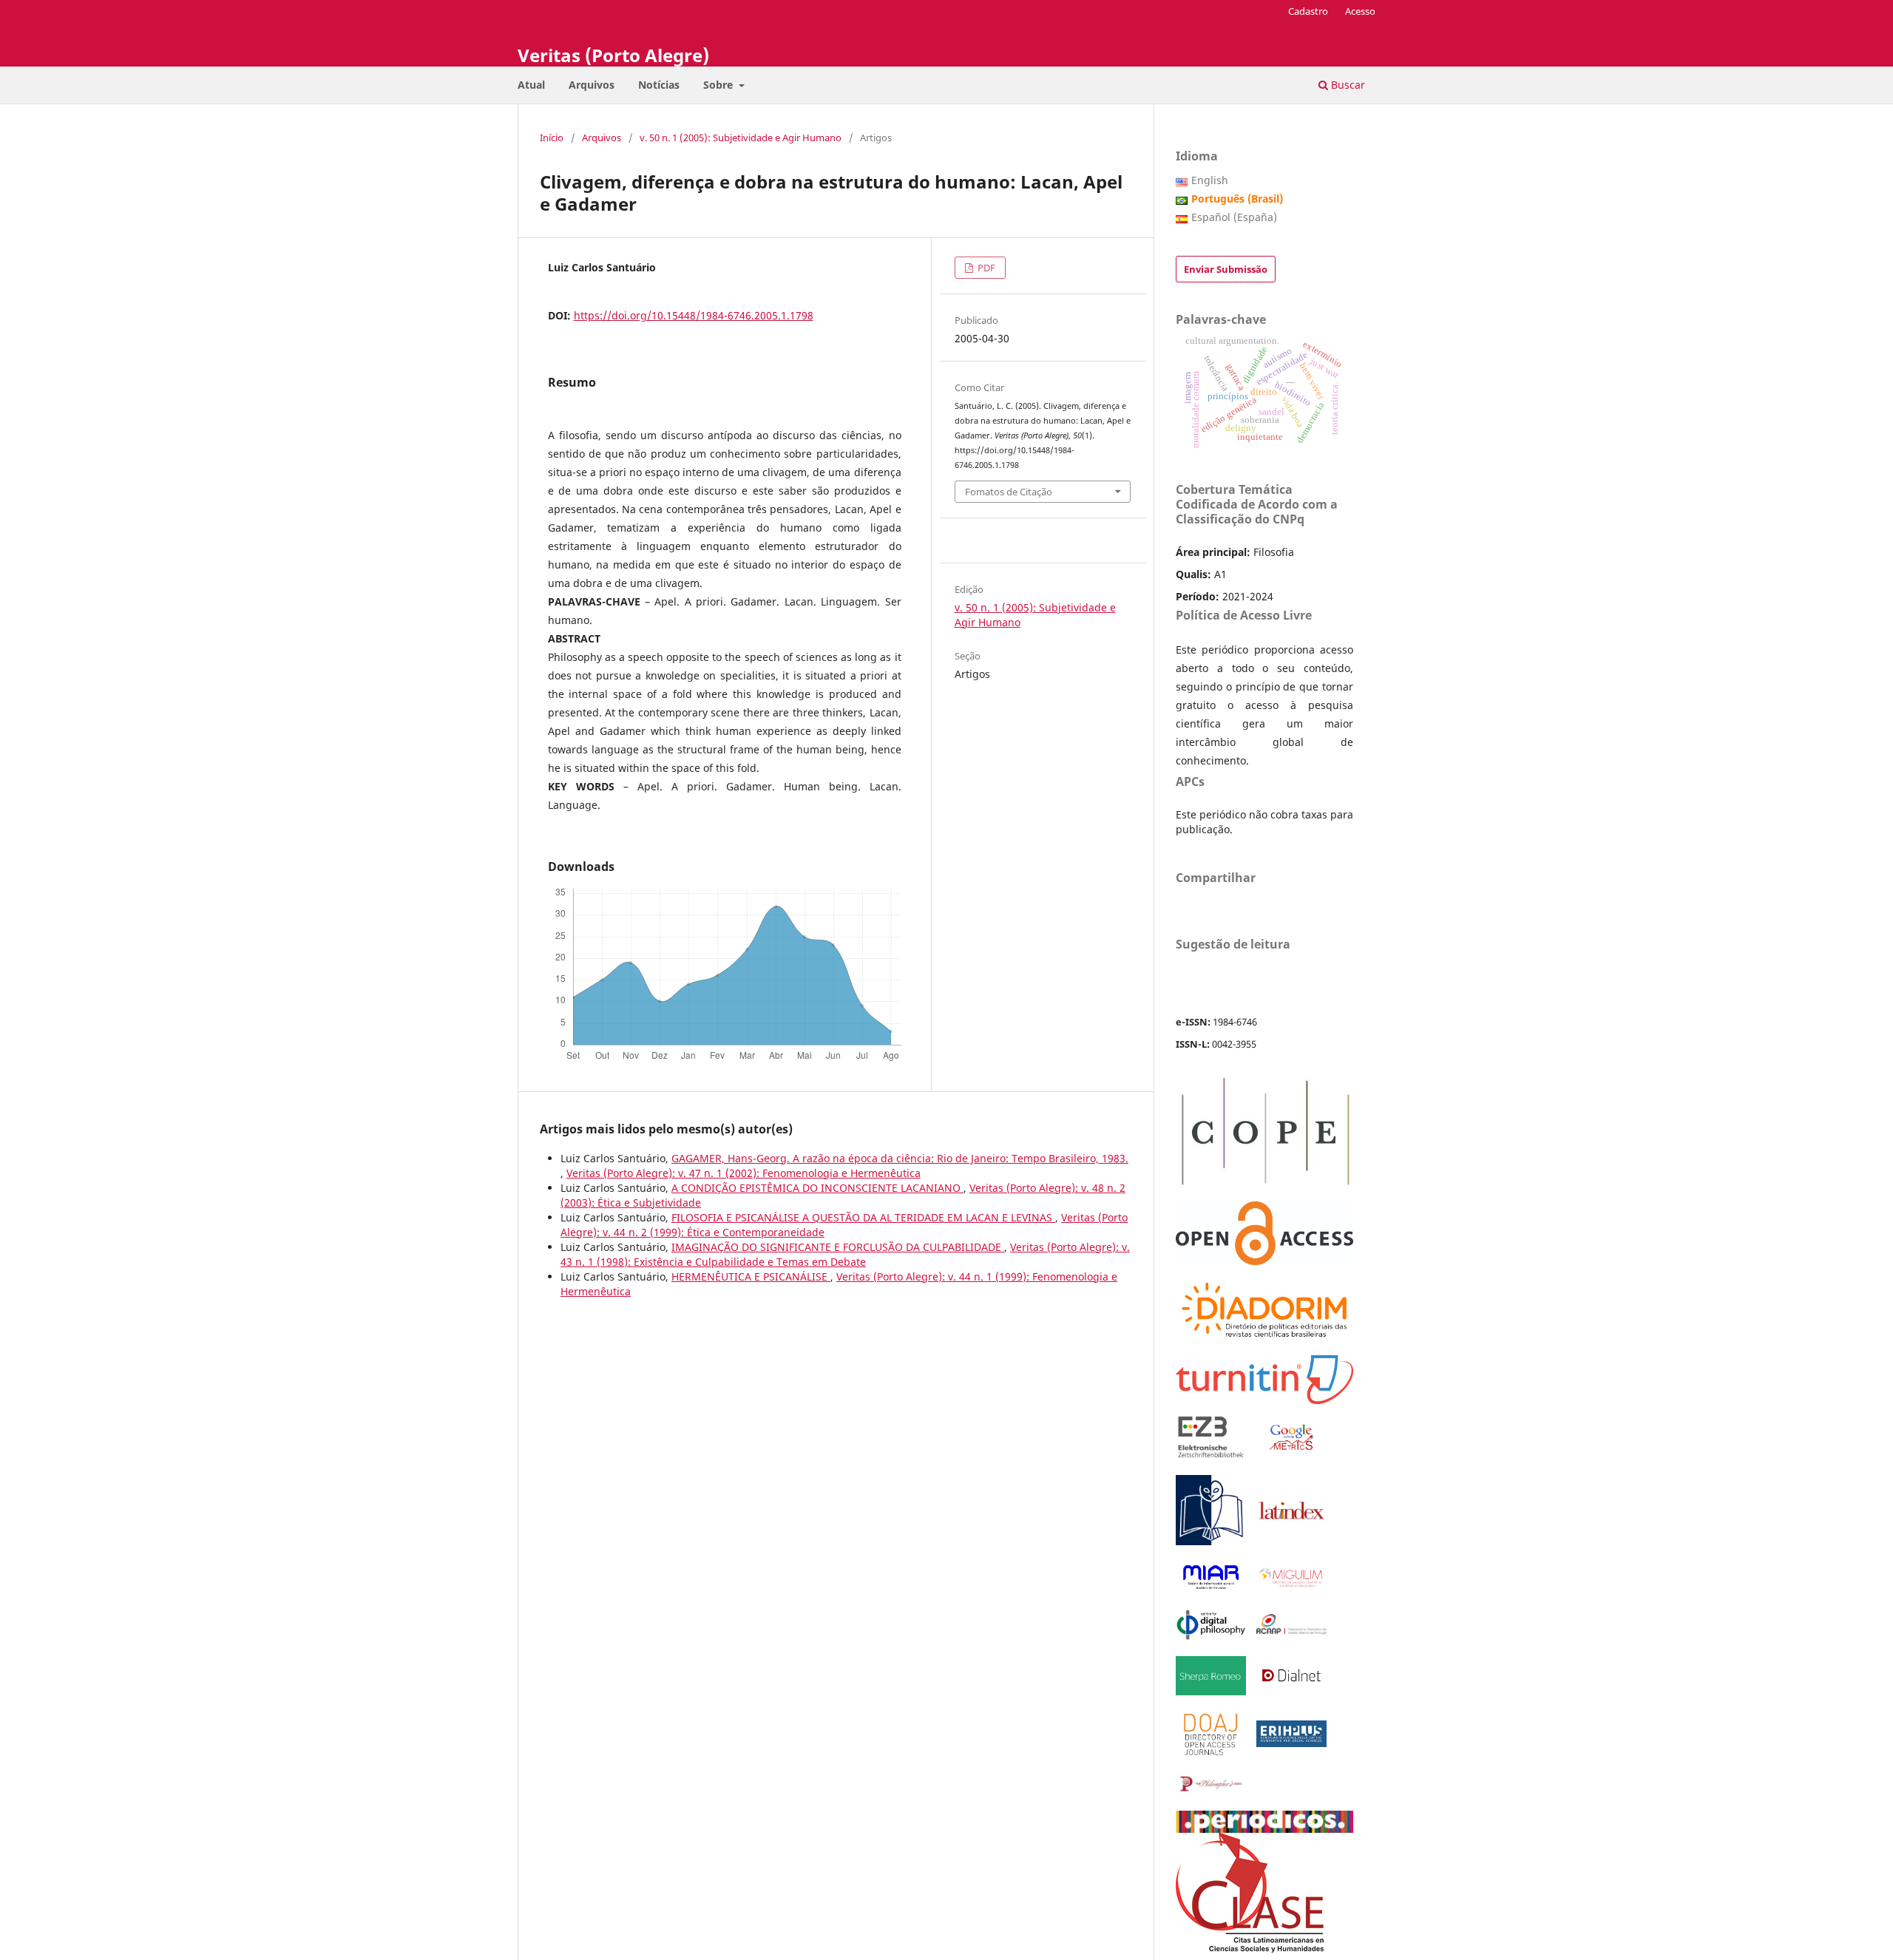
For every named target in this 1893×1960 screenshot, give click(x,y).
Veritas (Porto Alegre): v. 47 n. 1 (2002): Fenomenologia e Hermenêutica (744, 1173)
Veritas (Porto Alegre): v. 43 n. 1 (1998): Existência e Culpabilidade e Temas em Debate (845, 1254)
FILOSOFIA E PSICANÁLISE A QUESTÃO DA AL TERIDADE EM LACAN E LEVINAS (863, 1217)
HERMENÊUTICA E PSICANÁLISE (751, 1276)
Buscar (1347, 85)
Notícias (659, 85)
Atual (531, 85)
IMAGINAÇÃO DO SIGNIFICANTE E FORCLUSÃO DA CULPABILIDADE (838, 1247)
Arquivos (592, 85)
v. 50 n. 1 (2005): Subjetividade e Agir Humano (741, 138)
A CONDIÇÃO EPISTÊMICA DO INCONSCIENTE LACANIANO (817, 1188)
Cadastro (1308, 11)
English (1210, 180)
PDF (985, 268)
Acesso (1360, 11)
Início (552, 138)
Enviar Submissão (1226, 269)
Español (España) (1234, 217)
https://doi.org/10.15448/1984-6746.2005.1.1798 (694, 315)
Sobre (719, 85)
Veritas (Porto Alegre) (613, 55)
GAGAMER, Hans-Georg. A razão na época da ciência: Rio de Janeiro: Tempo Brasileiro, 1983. (900, 1158)
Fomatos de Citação (1009, 492)
